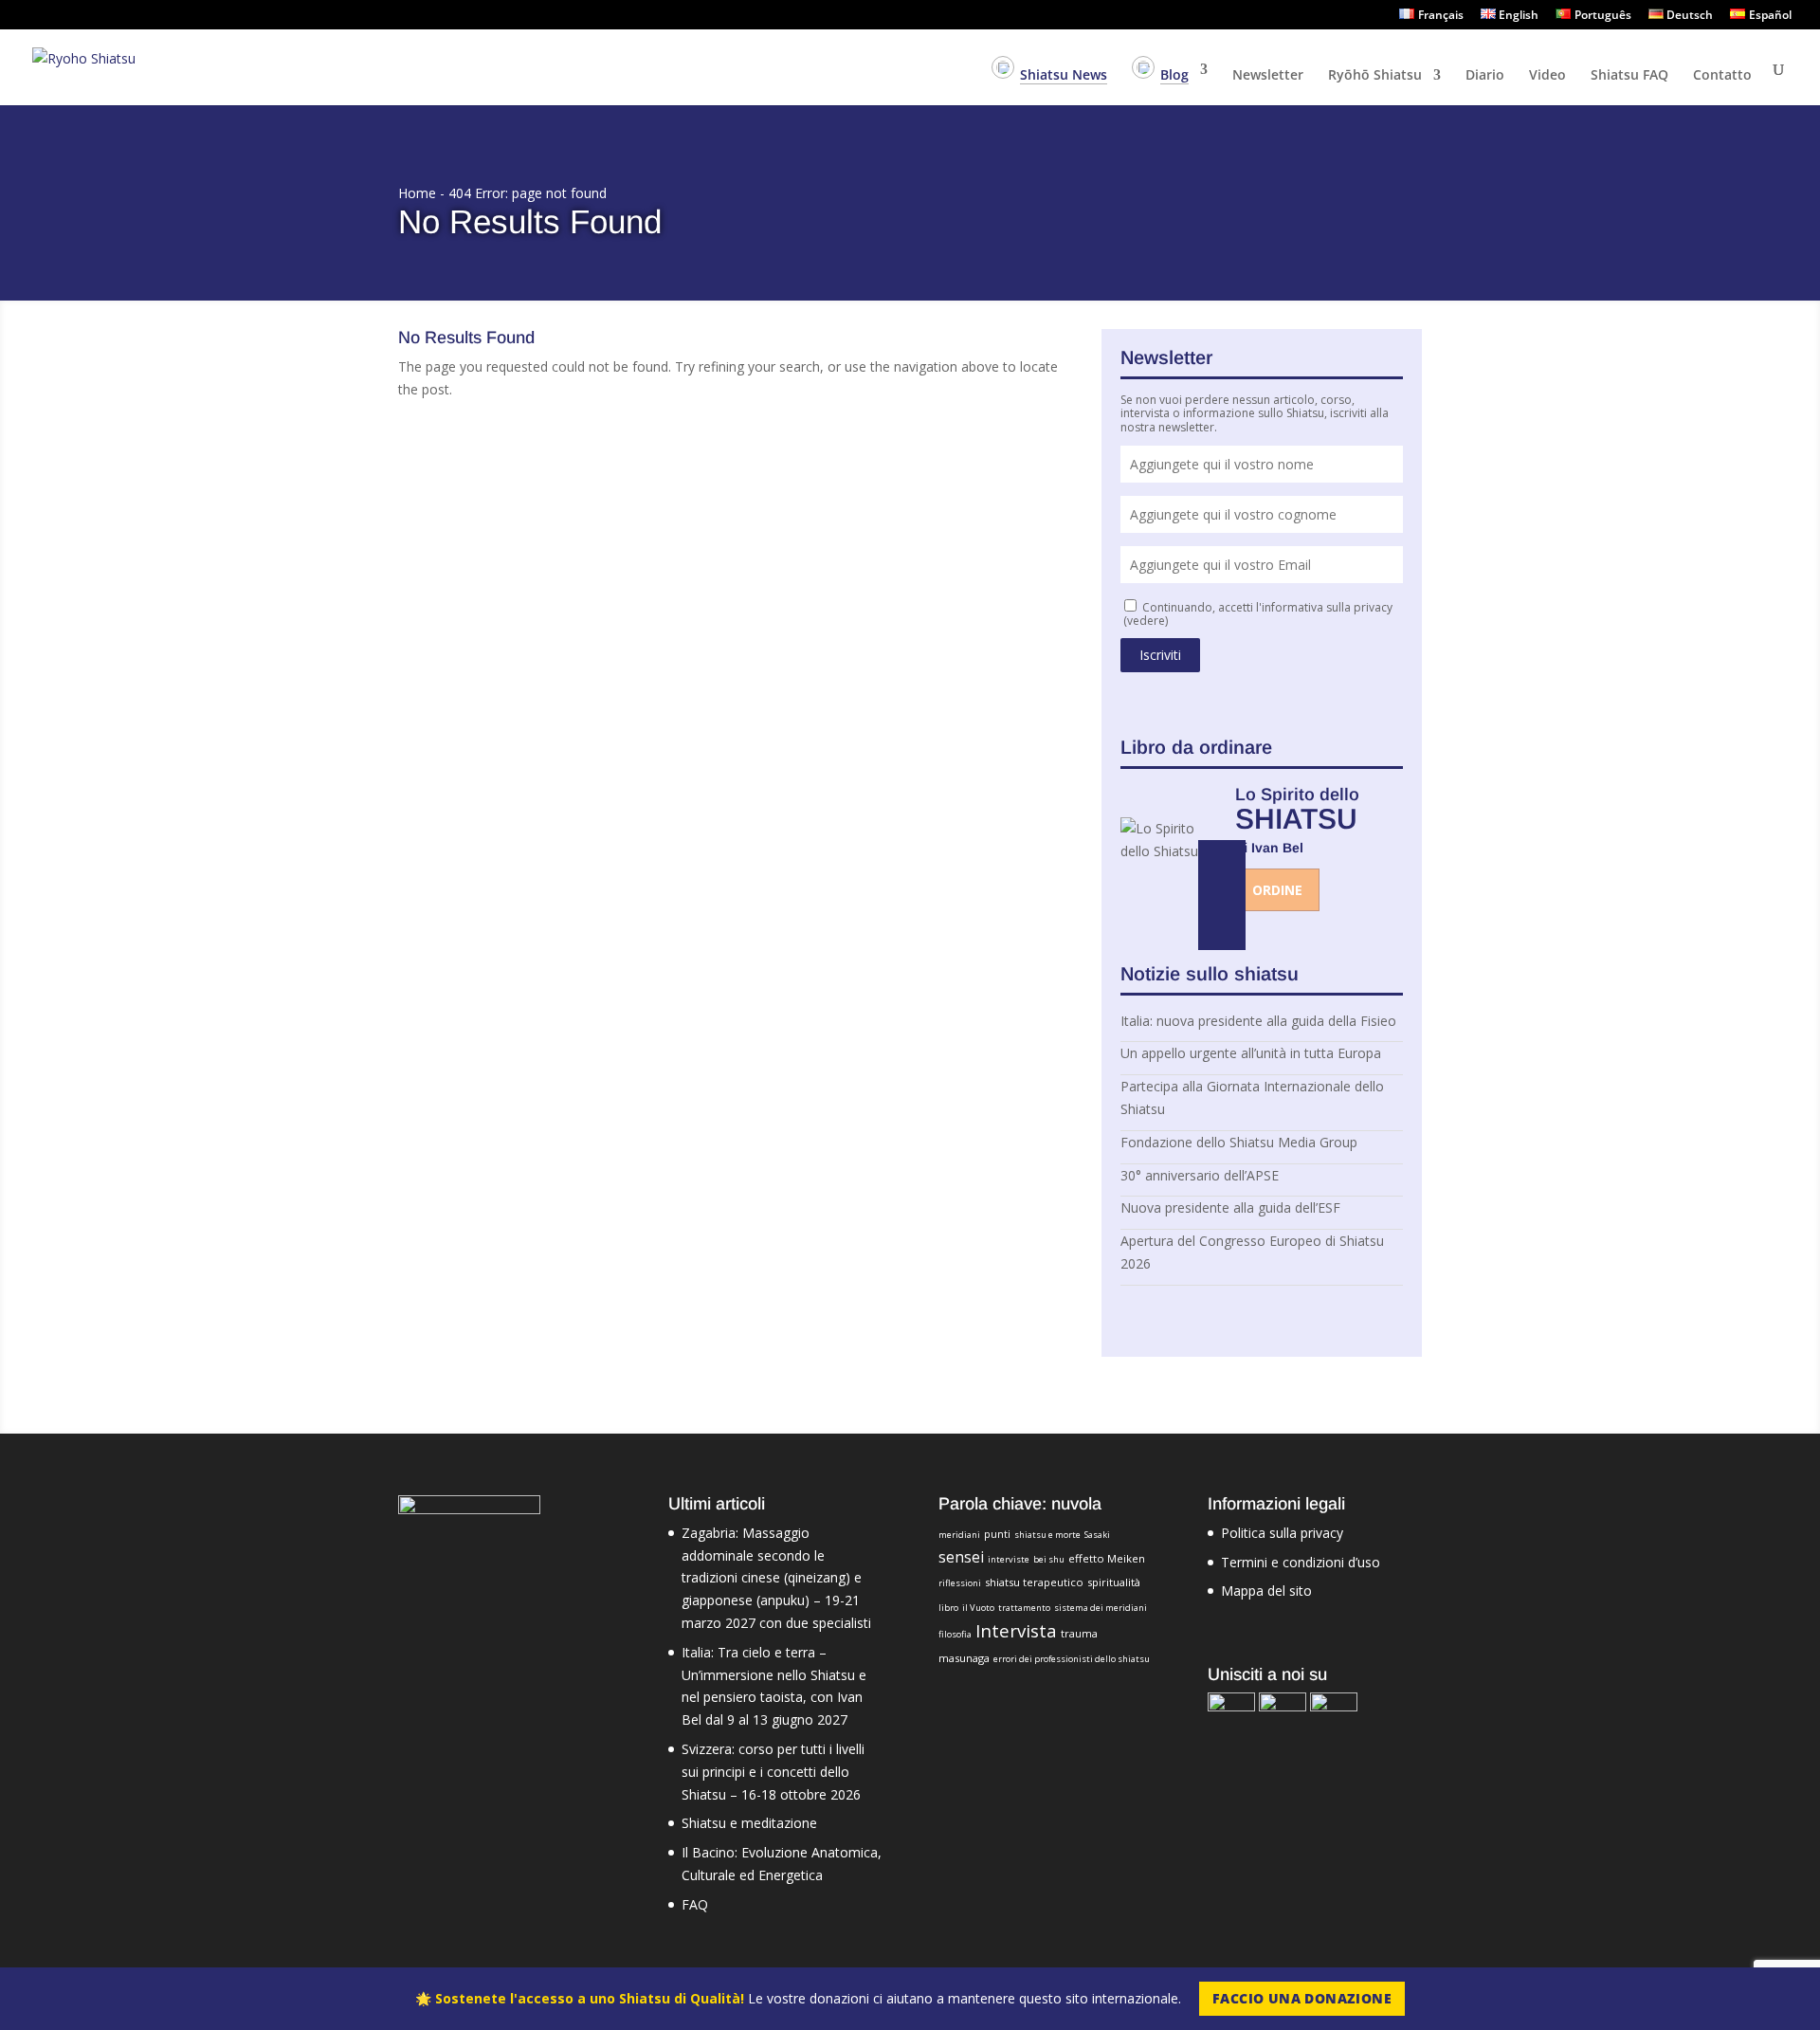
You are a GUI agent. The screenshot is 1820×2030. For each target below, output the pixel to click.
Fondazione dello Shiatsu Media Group (1239, 1142)
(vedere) (1146, 621)
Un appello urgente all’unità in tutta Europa (1251, 1053)
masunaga (964, 1658)
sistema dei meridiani (1101, 1608)
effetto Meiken (1107, 1558)
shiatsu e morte (1047, 1535)
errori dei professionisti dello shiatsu (1072, 1659)
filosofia (955, 1634)
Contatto (1722, 76)
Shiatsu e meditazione (749, 1823)
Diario (1485, 76)
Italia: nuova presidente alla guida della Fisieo (1258, 1021)
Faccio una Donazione (1302, 1998)
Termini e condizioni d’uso (1301, 1562)
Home (417, 193)
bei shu (1049, 1559)
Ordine (1277, 890)
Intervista (1016, 1630)
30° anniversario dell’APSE (1200, 1175)
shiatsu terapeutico (1034, 1582)
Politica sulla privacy (1282, 1533)
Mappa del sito (1266, 1591)
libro (948, 1608)
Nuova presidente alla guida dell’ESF (1230, 1207)
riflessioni (960, 1583)
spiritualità (1114, 1582)
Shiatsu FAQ (1629, 76)
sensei (961, 1557)
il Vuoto (978, 1608)
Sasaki (1097, 1535)
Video (1547, 76)
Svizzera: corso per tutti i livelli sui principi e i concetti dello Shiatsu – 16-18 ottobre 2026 (773, 1772)
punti (997, 1534)
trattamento (1024, 1608)
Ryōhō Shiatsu (1375, 76)
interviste (1009, 1559)
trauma (1079, 1633)
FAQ (695, 1904)
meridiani (959, 1535)
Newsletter (1268, 76)
